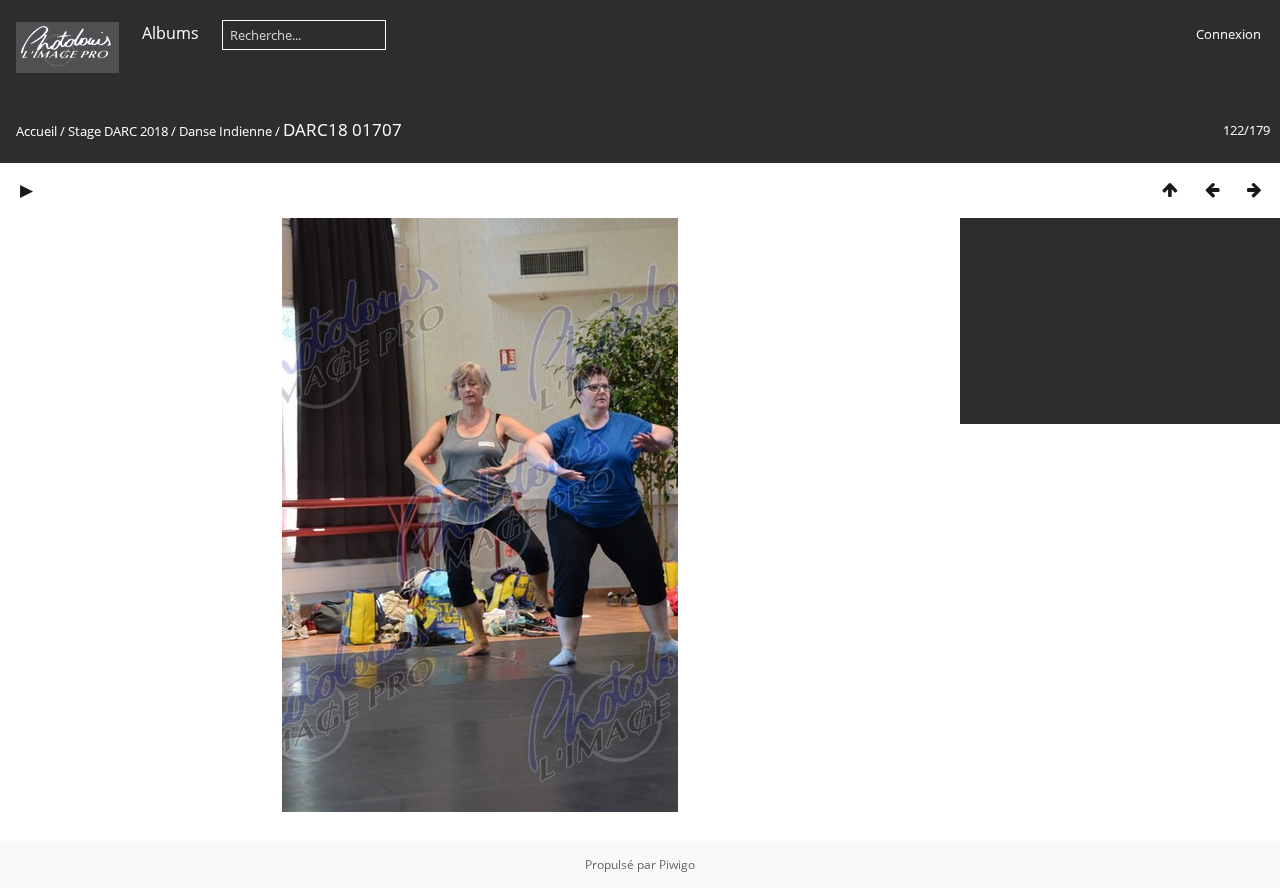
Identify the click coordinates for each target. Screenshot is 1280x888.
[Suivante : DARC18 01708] (1254, 189)
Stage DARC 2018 (118, 131)
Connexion (1228, 34)
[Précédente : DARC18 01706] (1212, 189)
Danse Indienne (225, 131)
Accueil (36, 131)
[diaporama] (26, 189)
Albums (170, 33)
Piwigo (677, 864)
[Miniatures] (1170, 189)
